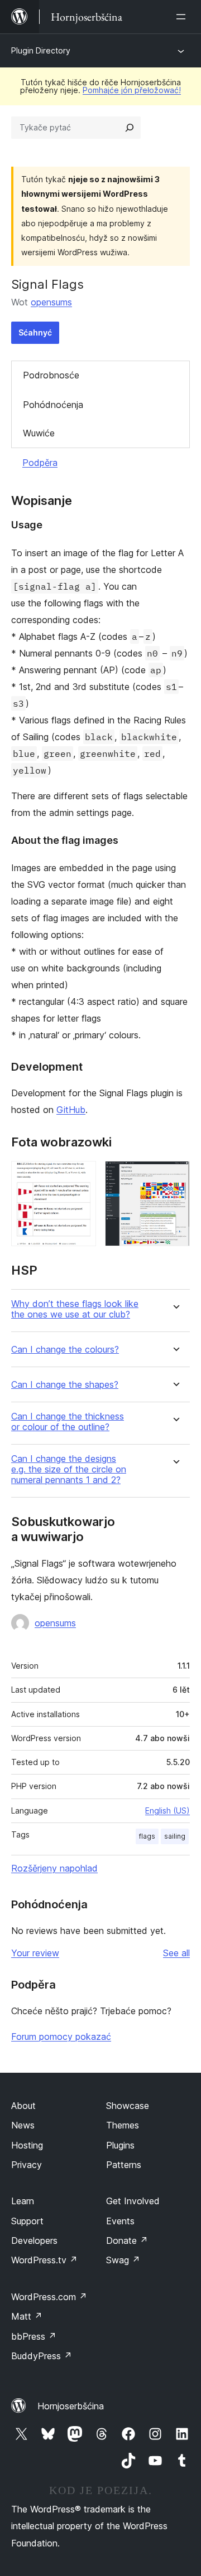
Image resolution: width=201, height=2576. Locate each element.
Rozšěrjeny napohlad (54, 1868)
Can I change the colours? (65, 1350)
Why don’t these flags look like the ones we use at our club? (75, 1309)
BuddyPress (42, 2356)
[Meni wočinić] (183, 17)
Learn (23, 2201)
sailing (175, 1836)
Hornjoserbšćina (71, 2406)
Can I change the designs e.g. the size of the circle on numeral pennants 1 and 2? (69, 1469)
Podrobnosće (51, 375)
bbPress (34, 2336)
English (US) (167, 1811)
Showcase (128, 2106)
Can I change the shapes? (65, 1385)
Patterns (124, 2165)
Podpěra (40, 463)
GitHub (71, 1110)
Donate (127, 2240)
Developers (34, 2240)
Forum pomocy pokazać (61, 2037)
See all (176, 1953)
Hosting (27, 2145)
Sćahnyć (35, 332)
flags (147, 1836)
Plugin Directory (41, 50)
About (23, 2106)
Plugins (120, 2145)
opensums (51, 302)
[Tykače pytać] (130, 128)
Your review (35, 1953)
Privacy (27, 2165)
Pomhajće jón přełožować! (132, 90)
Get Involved (133, 2201)
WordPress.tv (44, 2260)
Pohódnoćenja (53, 405)
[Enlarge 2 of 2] (175, 1176)
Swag (123, 2260)
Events (120, 2221)
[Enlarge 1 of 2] (81, 1176)
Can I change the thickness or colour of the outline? (68, 1422)
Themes (123, 2125)
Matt (27, 2316)
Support (27, 2221)
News (23, 2125)
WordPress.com (49, 2297)
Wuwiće (39, 433)
